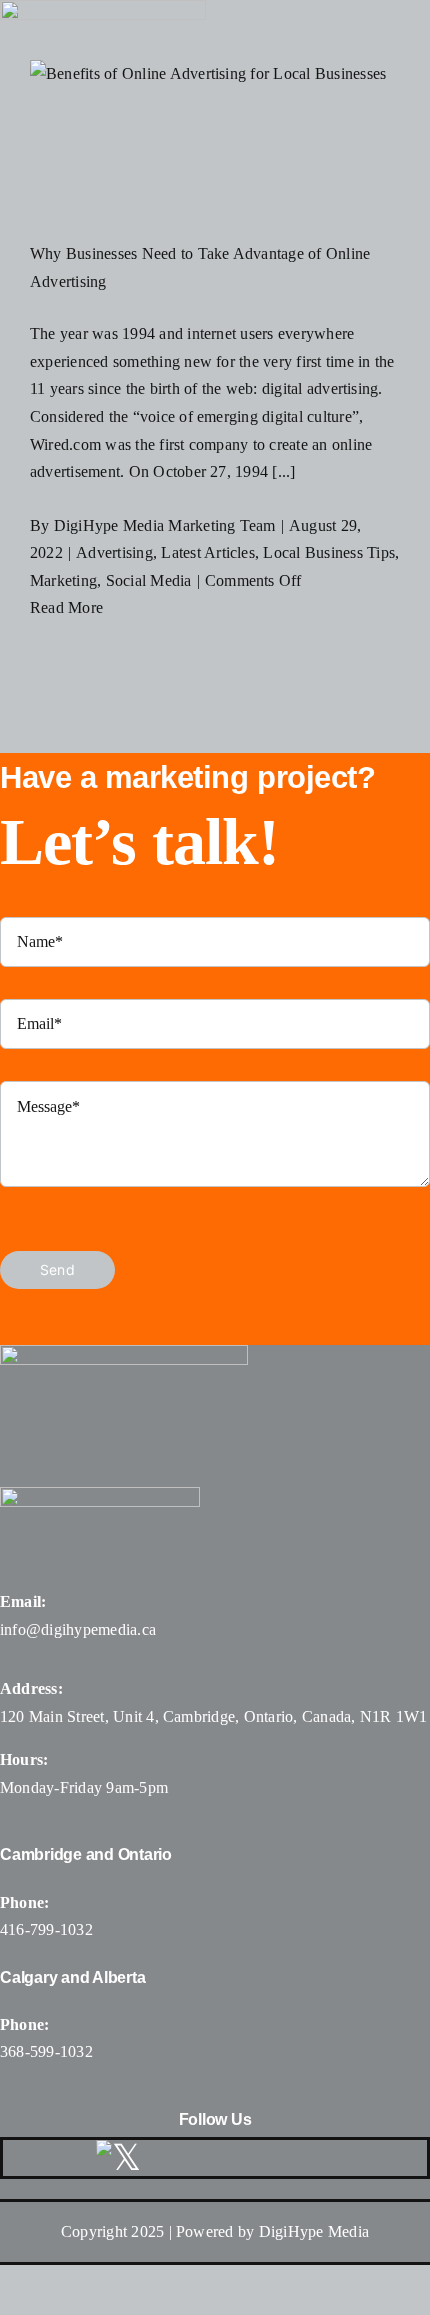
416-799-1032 (46, 1929)
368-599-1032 (46, 2051)
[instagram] (223, 2158)
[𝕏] (118, 2158)
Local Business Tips (329, 552)
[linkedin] (320, 2158)
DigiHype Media (314, 2231)
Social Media (149, 580)
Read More (66, 607)
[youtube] (272, 2158)
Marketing (63, 580)
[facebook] (175, 2158)
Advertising (114, 552)
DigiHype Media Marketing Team (165, 525)
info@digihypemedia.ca (78, 1629)
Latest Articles (208, 552)
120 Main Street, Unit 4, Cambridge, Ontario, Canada (175, 1716)
